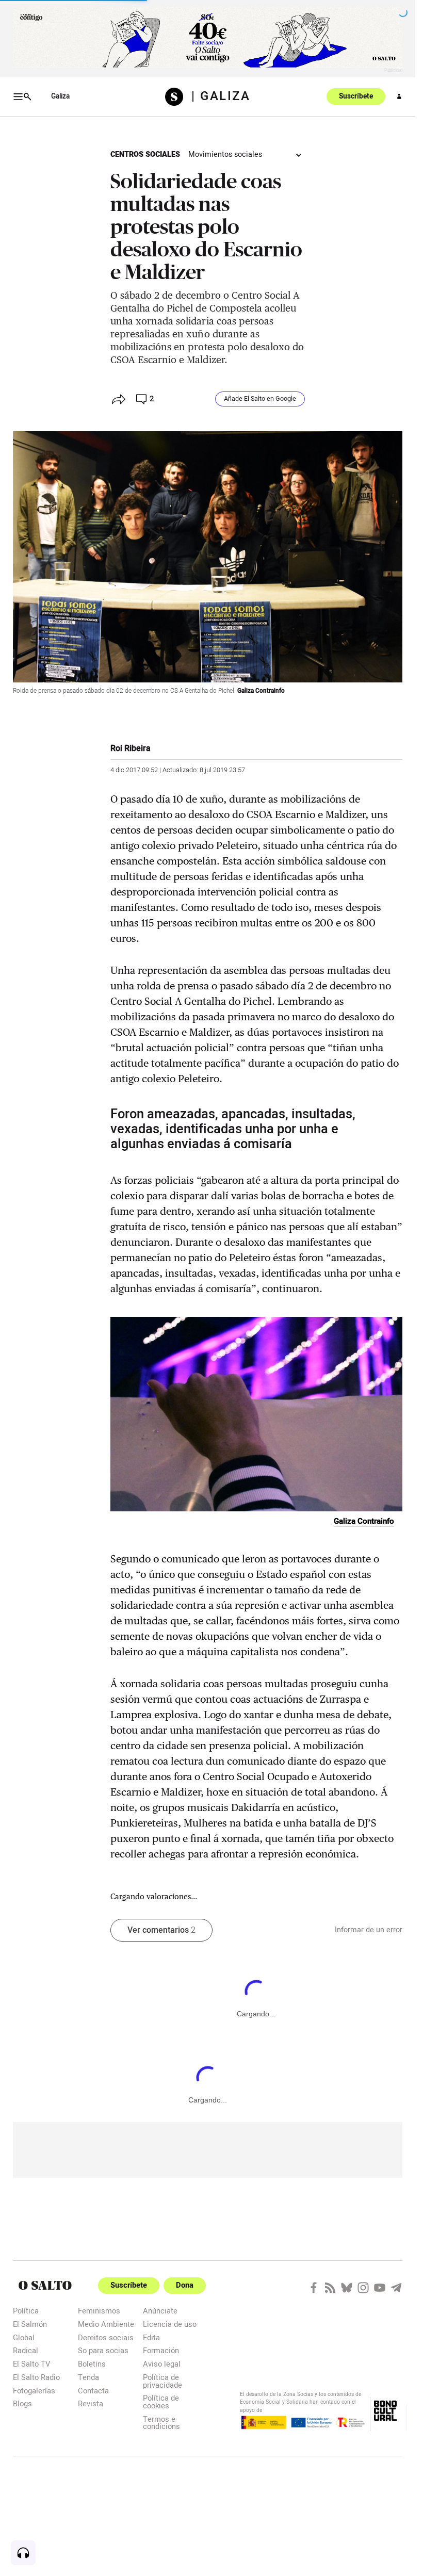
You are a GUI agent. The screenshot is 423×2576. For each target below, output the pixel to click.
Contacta (93, 2391)
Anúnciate (160, 2311)
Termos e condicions (161, 2423)
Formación (161, 2350)
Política (26, 2311)
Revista (91, 2403)
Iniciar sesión (399, 96)
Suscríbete (356, 96)
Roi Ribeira (131, 748)
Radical (26, 2350)
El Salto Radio (36, 2377)
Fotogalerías (34, 2391)
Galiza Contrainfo (261, 691)
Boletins (92, 2364)
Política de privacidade (162, 2381)
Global (24, 2337)
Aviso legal (162, 2364)
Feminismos (99, 2311)
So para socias (103, 2350)
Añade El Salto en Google (260, 399)
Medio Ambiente (106, 2324)
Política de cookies (161, 2401)
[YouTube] (380, 2288)
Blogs (22, 2403)
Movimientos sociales (225, 154)
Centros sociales (145, 154)
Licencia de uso (170, 2324)
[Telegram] (396, 2288)
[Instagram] (363, 2288)
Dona (185, 2285)
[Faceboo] (314, 2288)
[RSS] (330, 2288)
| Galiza (221, 96)
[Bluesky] (347, 2288)
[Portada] (178, 97)
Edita (151, 2337)
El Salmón (30, 2324)
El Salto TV (31, 2364)
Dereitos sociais (106, 2337)
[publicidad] (208, 37)
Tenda (88, 2377)
